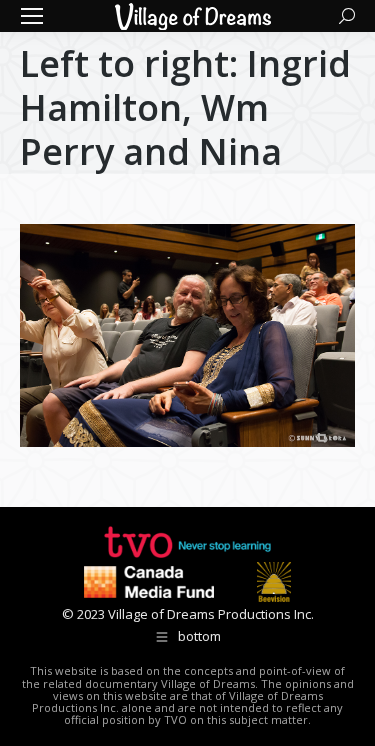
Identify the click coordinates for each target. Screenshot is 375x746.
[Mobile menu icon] (32, 16)
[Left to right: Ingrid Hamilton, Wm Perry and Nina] (187, 335)
